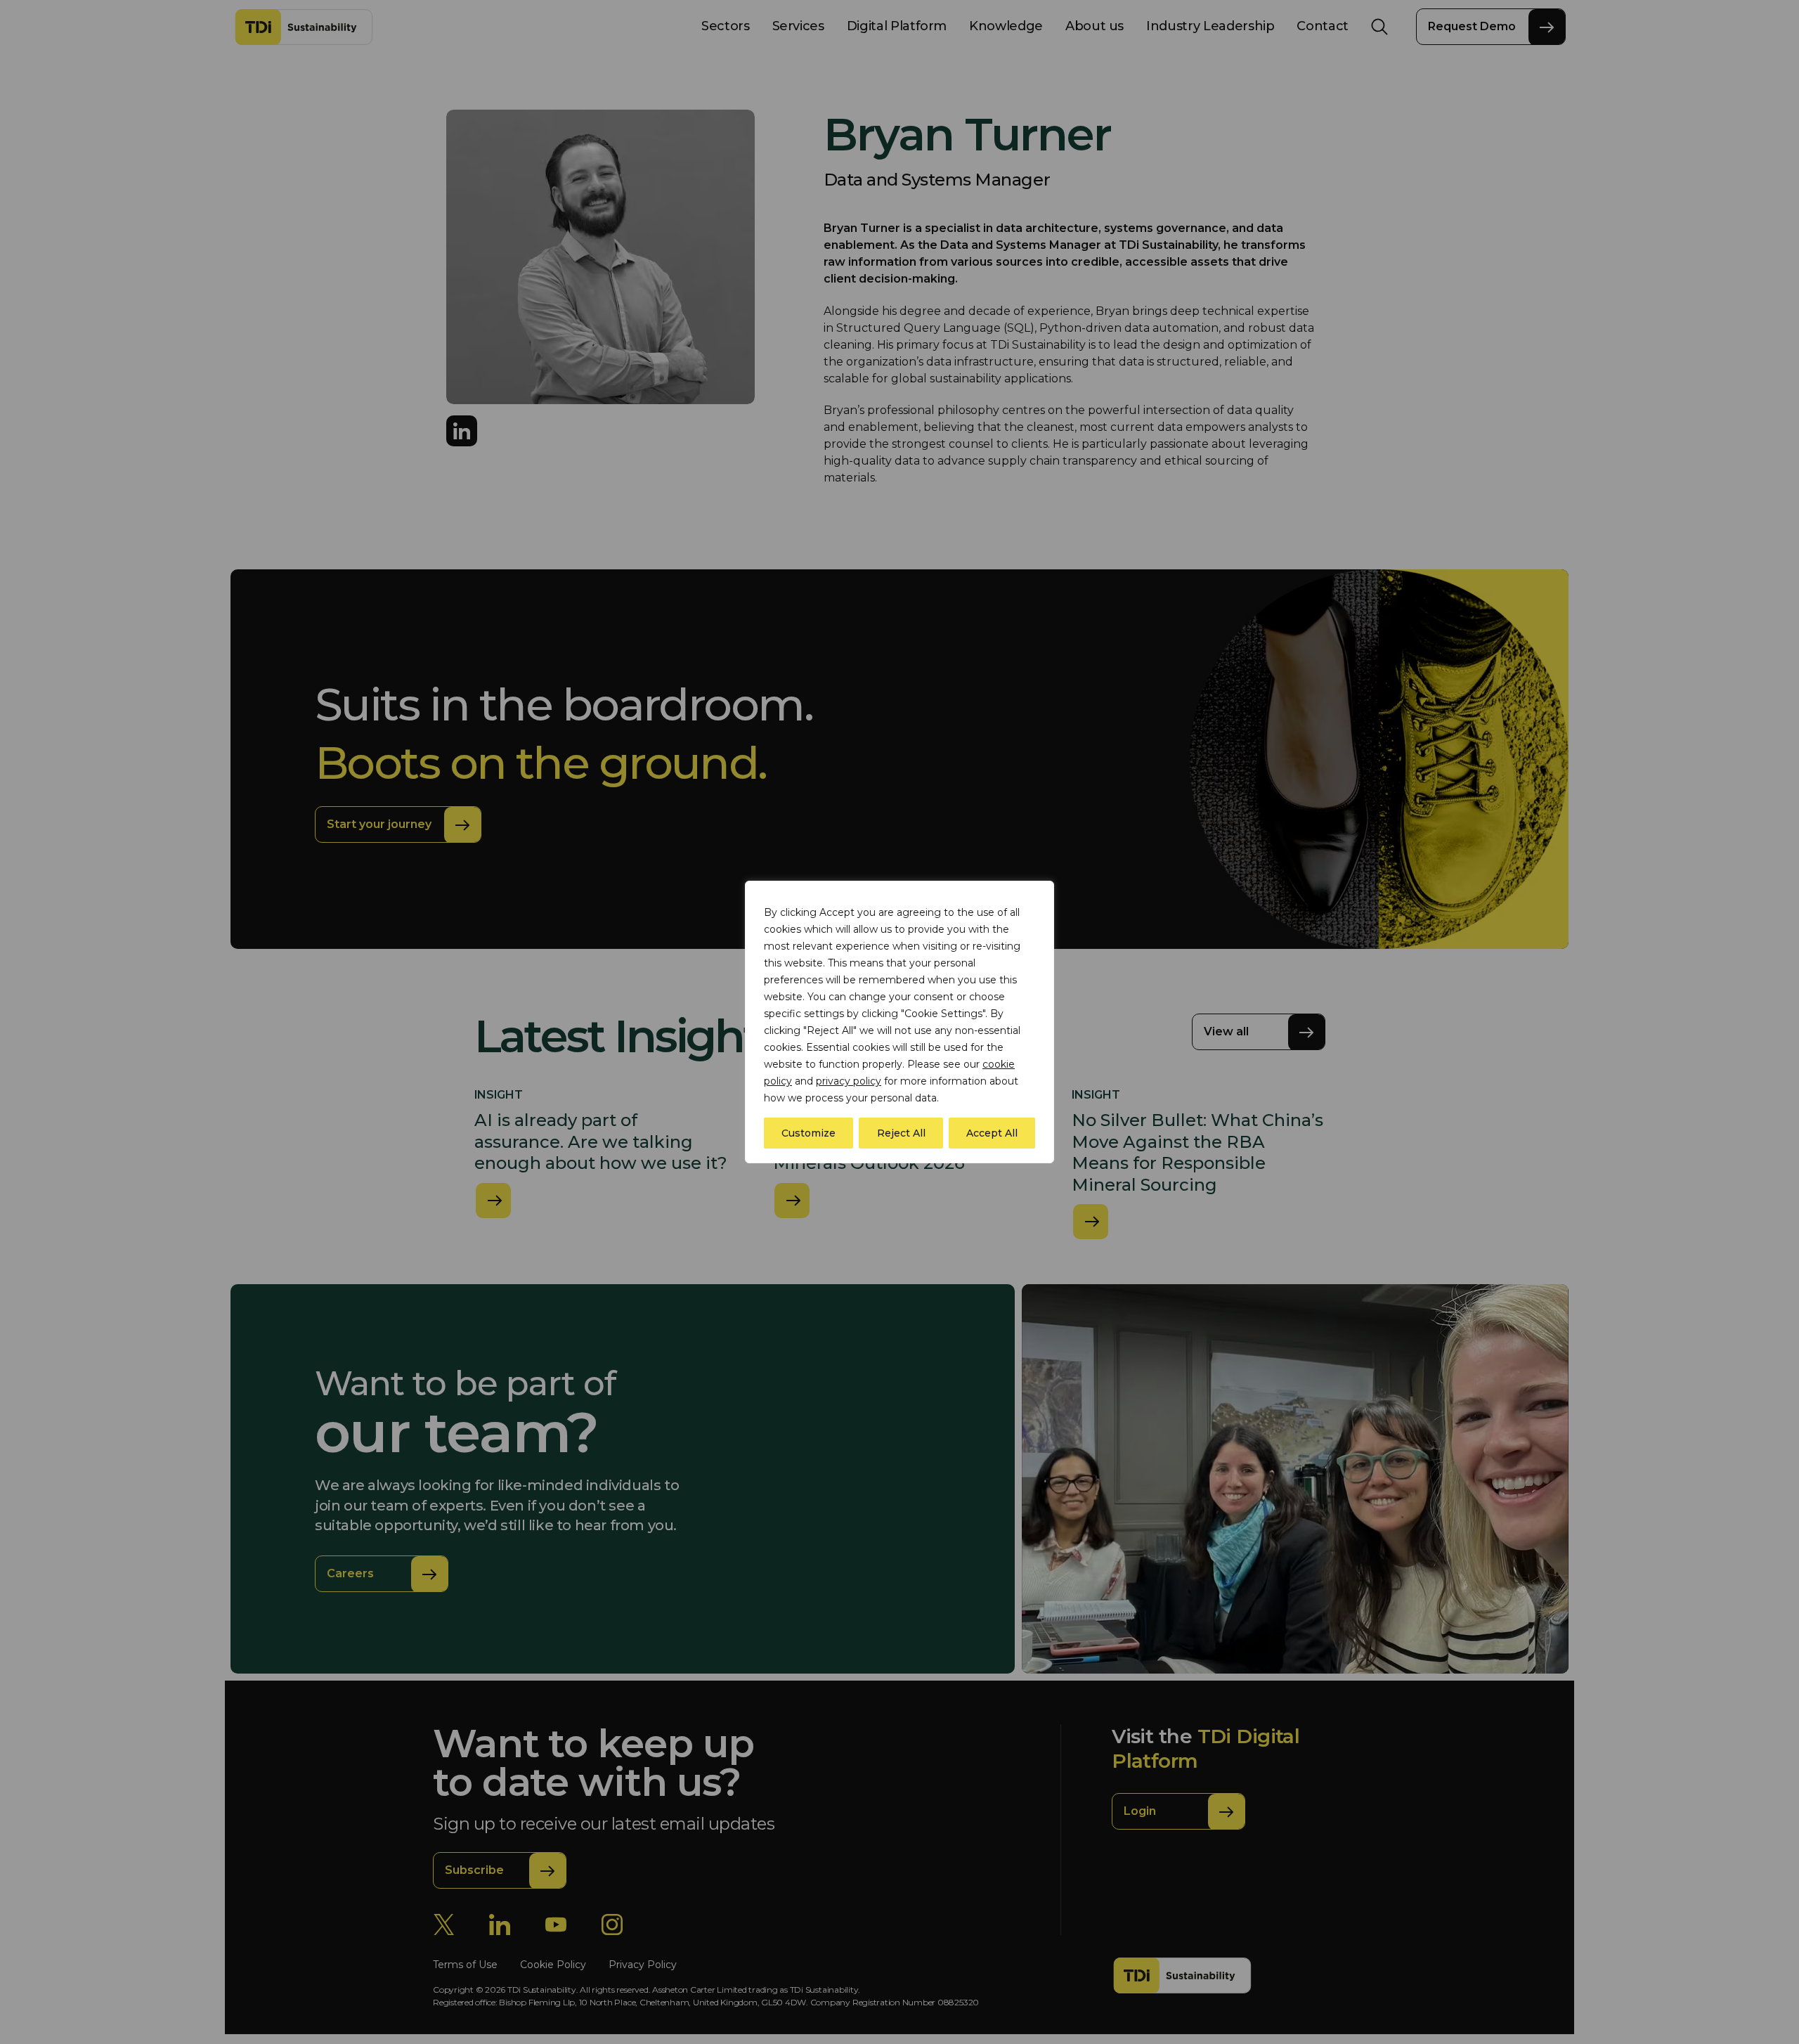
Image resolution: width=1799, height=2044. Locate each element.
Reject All (901, 1133)
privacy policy (849, 1081)
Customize (808, 1133)
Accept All (992, 1133)
